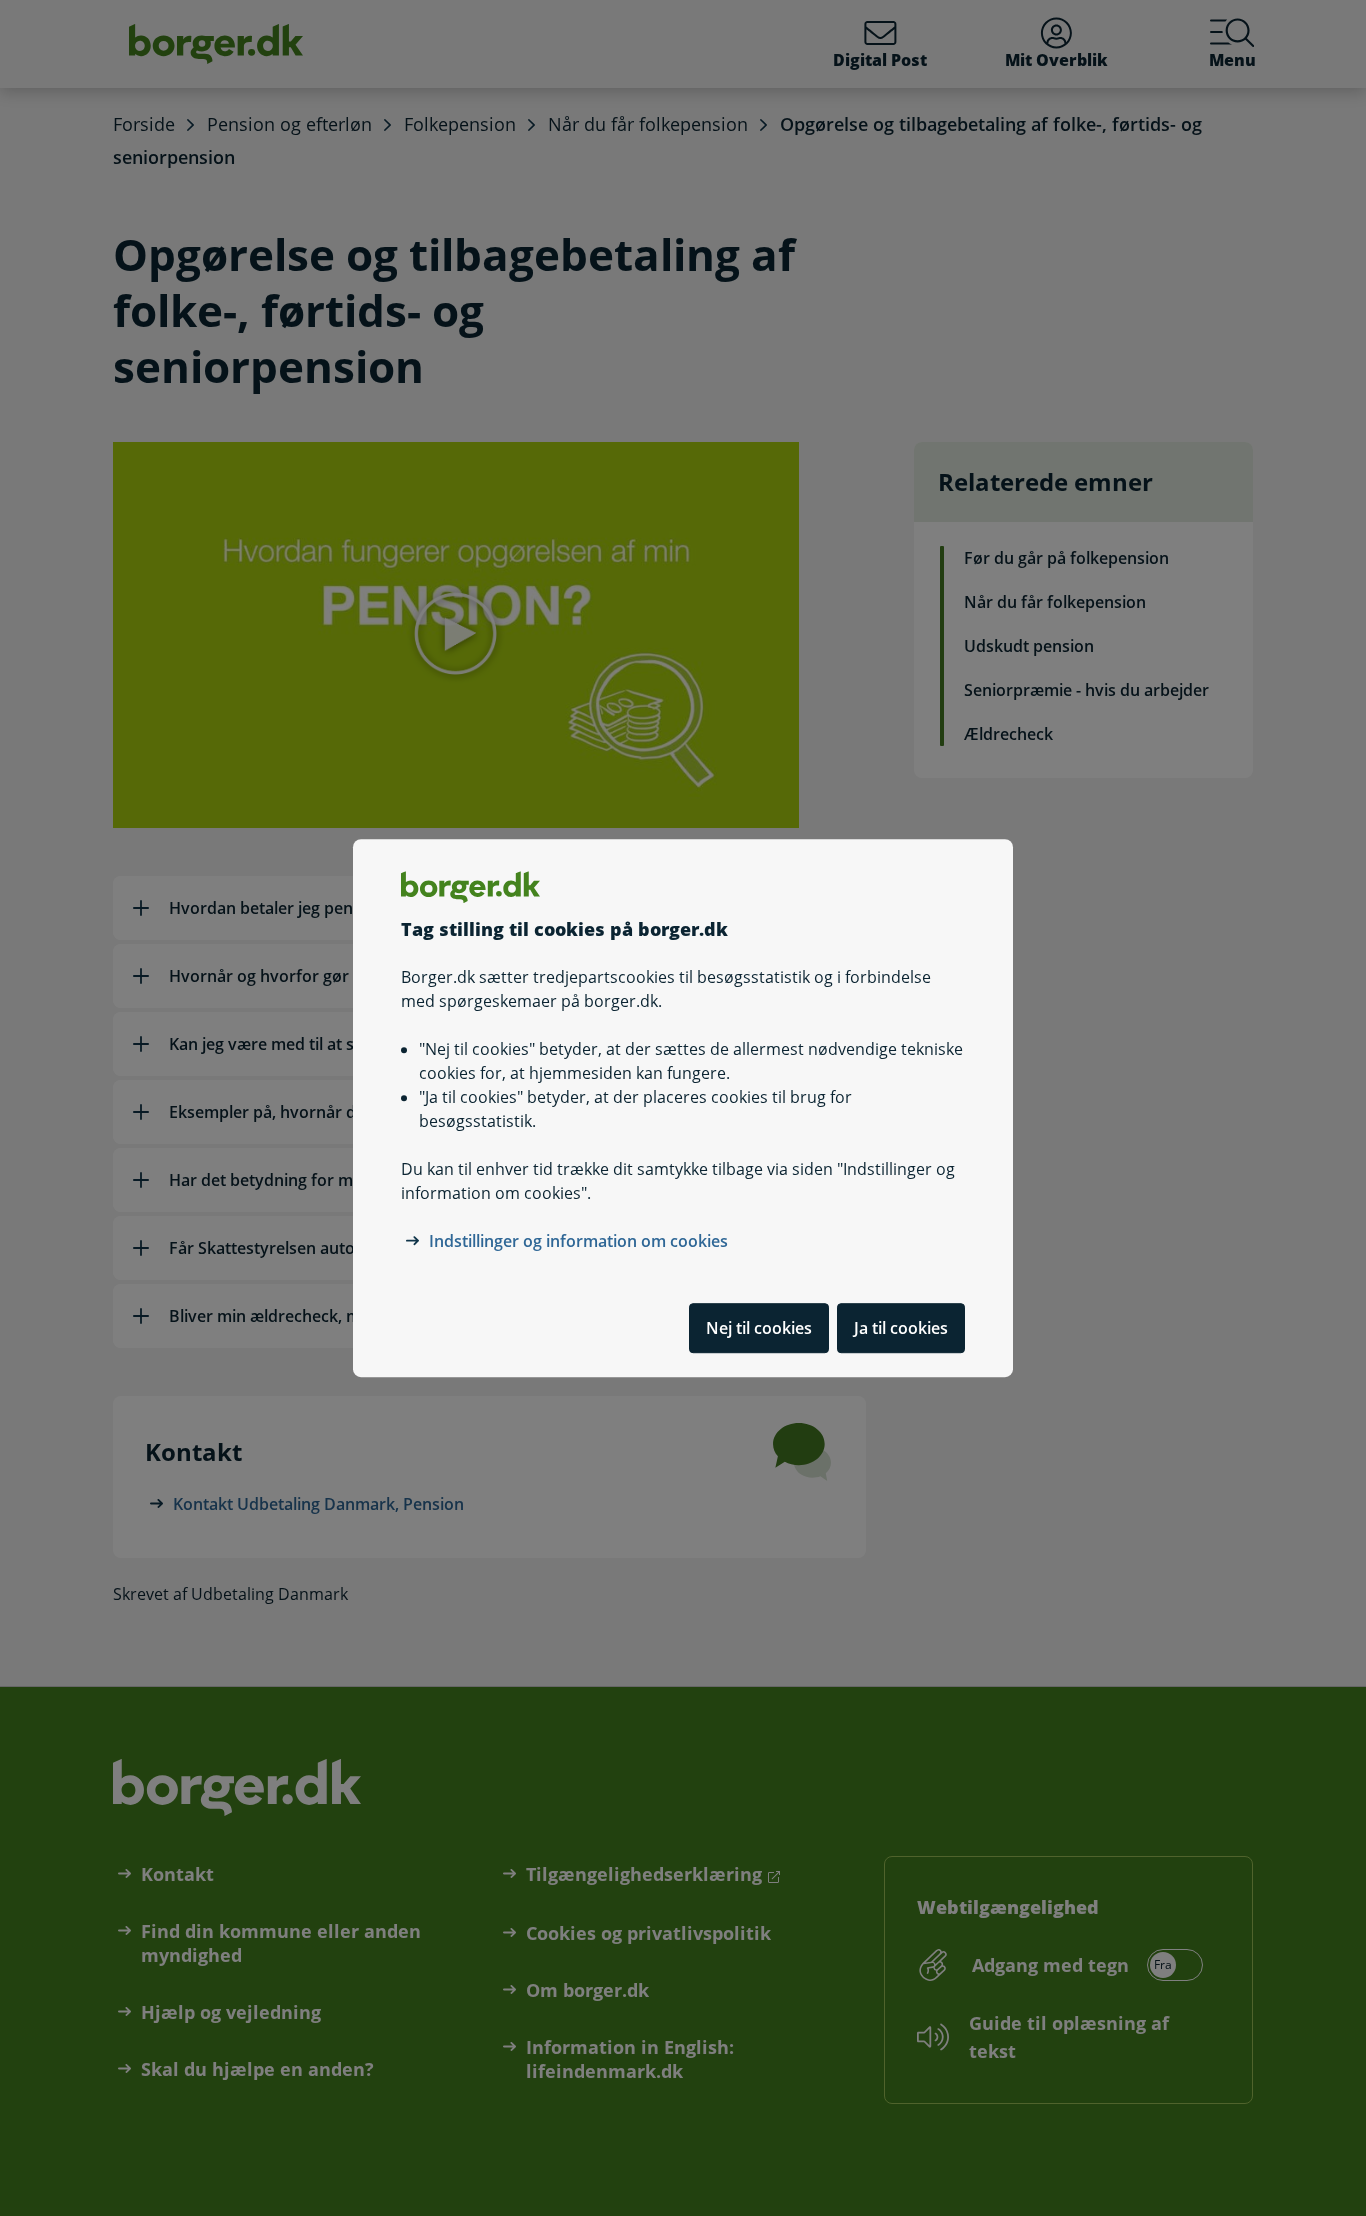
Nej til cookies (759, 1328)
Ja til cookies (901, 1328)
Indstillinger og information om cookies (578, 1241)
